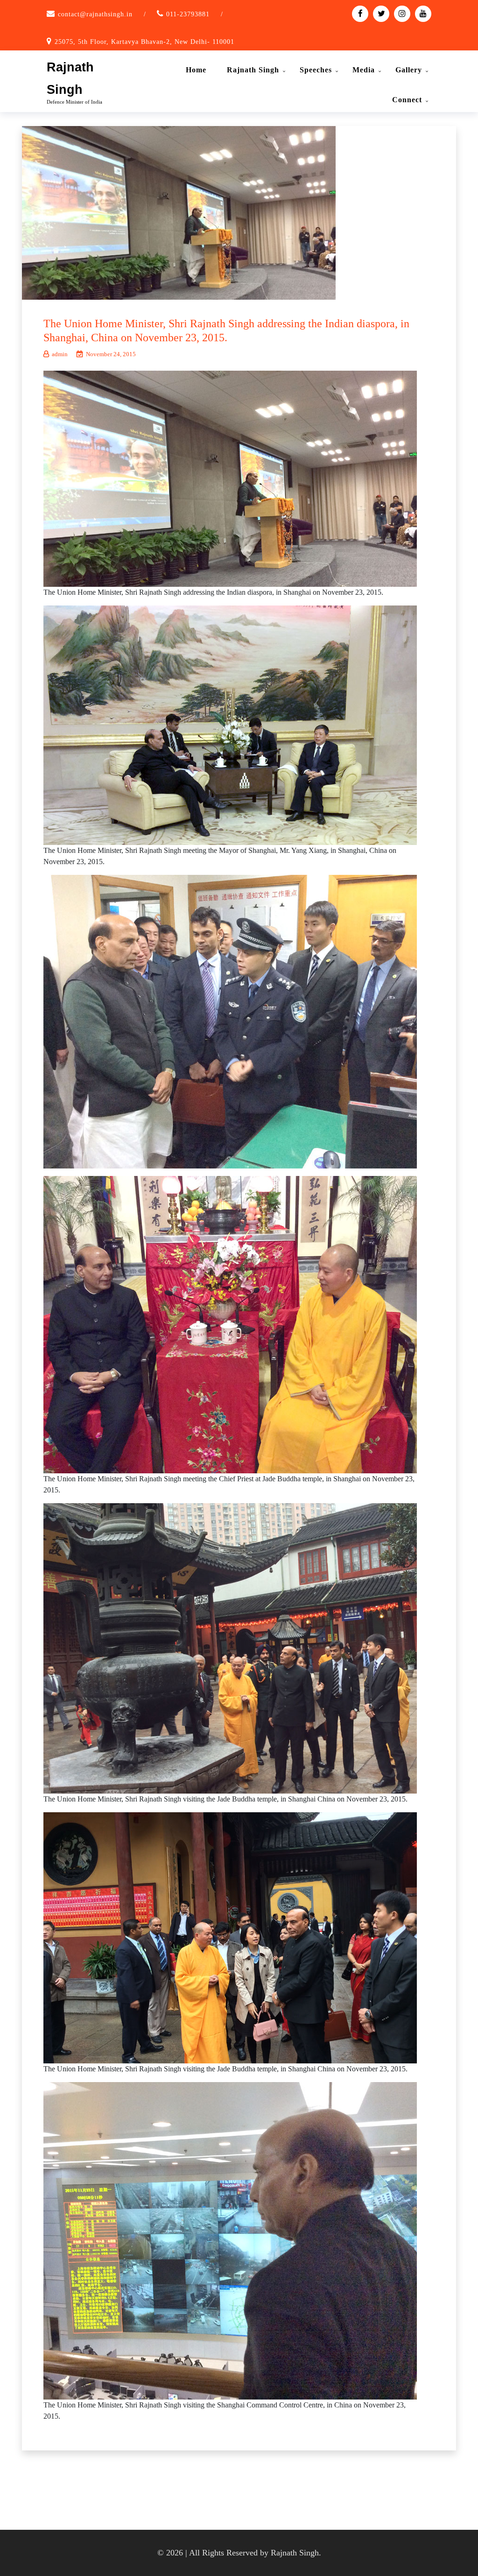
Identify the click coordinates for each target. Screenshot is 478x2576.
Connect (407, 100)
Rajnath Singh (253, 70)
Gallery (409, 70)
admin (60, 354)
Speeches (316, 70)
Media (364, 70)
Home (196, 70)
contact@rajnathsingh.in (95, 14)
